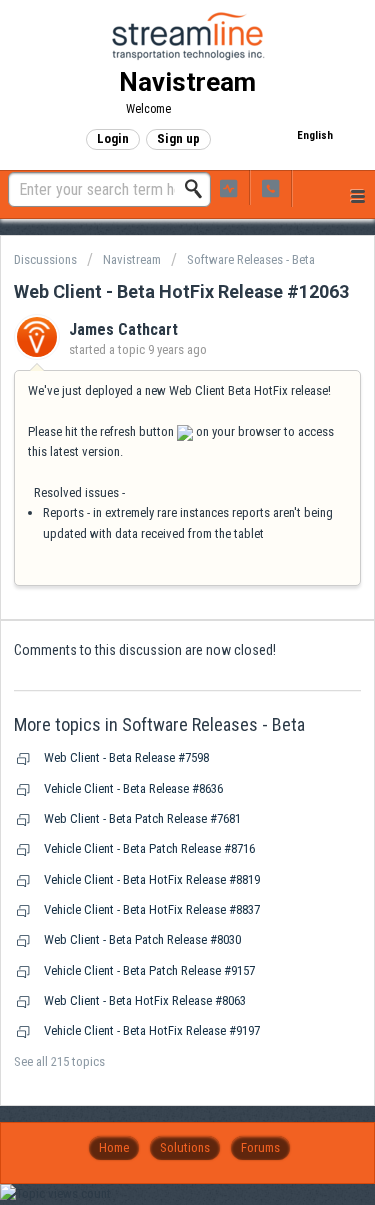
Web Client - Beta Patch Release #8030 (142, 939)
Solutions (185, 1147)
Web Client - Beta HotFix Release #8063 (145, 1000)
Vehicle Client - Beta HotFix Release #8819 (152, 879)
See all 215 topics (59, 1061)
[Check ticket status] (229, 187)
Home (114, 1147)
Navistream (132, 259)
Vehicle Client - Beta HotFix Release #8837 (152, 909)
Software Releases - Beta (251, 259)
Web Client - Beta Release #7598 (126, 757)
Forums (260, 1147)
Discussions (45, 259)
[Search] (199, 189)
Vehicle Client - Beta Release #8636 (133, 788)
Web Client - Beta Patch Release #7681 (142, 818)
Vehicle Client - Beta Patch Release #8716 (149, 848)
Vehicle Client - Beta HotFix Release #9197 (152, 1030)
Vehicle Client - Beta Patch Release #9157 (149, 970)
